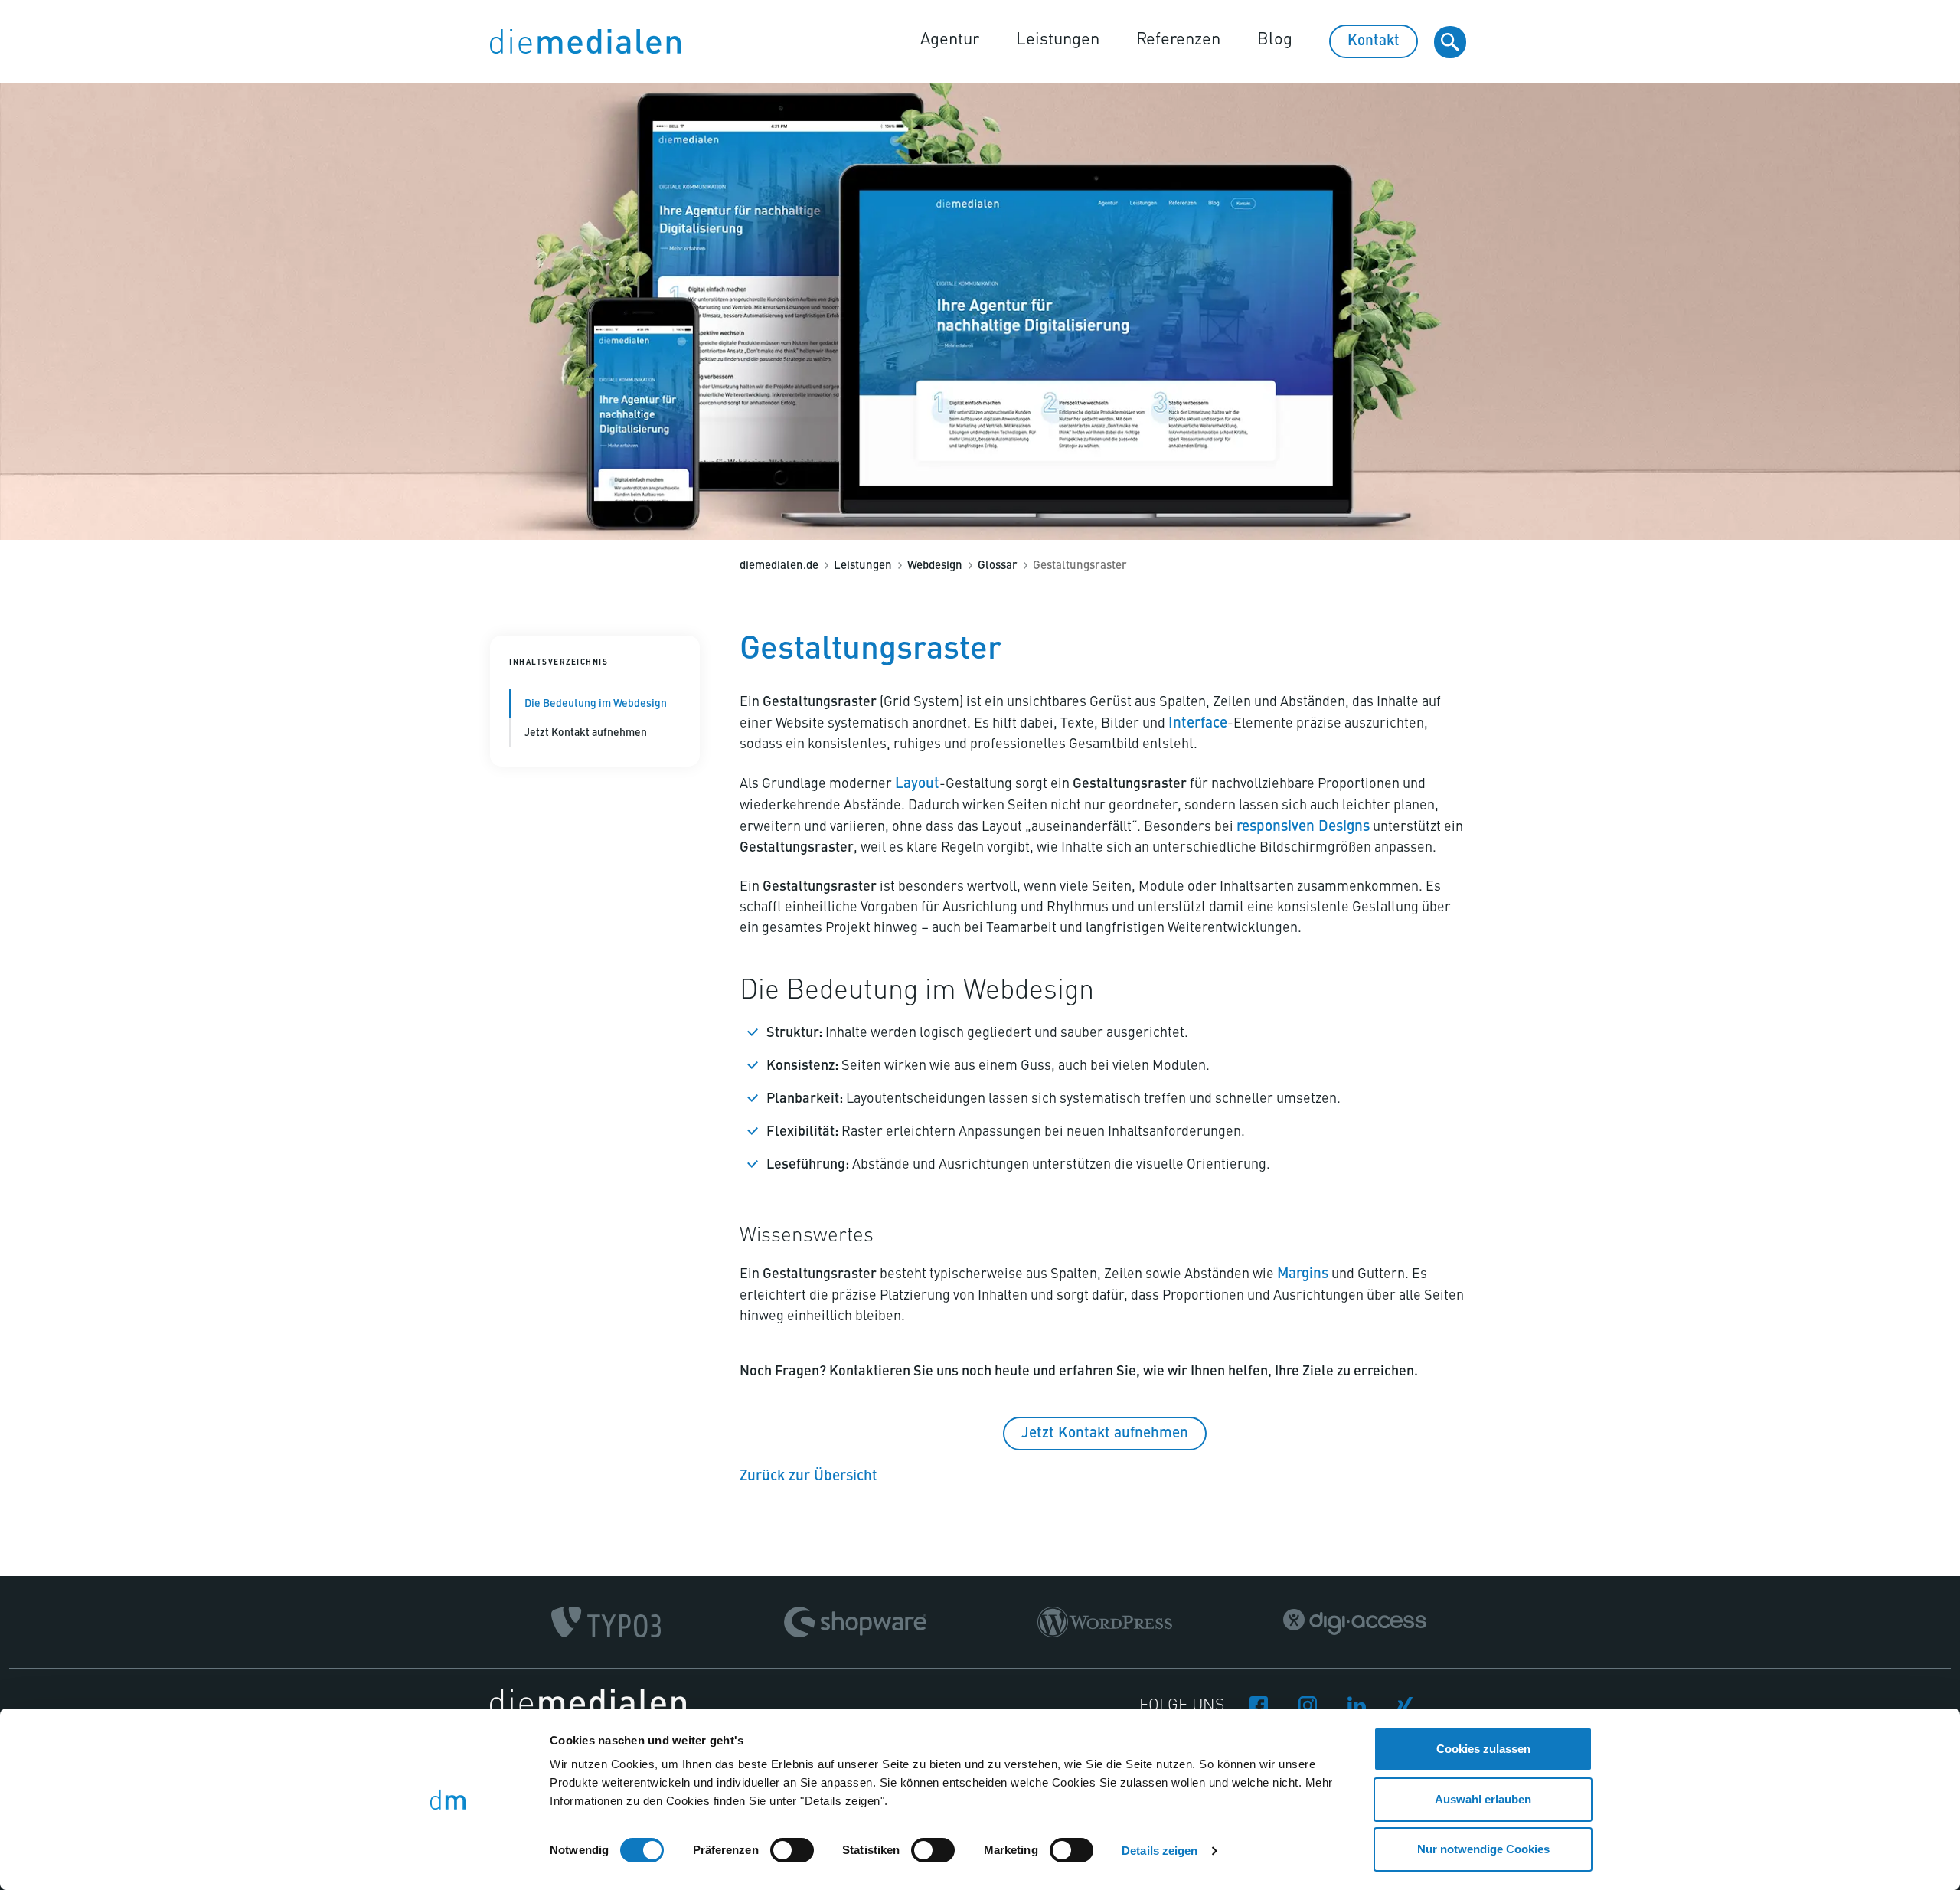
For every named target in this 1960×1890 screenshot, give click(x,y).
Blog (1275, 40)
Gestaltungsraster (1080, 566)
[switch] (792, 1850)
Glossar (998, 566)
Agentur (950, 40)
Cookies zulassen (1483, 1749)
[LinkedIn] (1357, 1703)
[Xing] (1406, 1704)
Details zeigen (1160, 1851)
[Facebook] (1259, 1704)
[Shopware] (855, 1622)
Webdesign (935, 566)
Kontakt (1374, 41)
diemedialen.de (779, 566)
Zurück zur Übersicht (808, 1476)
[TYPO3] (606, 1622)
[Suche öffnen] (1450, 42)
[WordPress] (1105, 1622)
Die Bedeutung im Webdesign (596, 704)
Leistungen (1058, 40)
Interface (1198, 723)
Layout (917, 784)
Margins (1303, 1274)
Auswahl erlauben (1483, 1799)
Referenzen (1178, 40)
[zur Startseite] (585, 41)
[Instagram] (1308, 1704)
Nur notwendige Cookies (1483, 1849)
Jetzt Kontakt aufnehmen (586, 733)
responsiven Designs (1303, 827)
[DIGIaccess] (1355, 1622)
